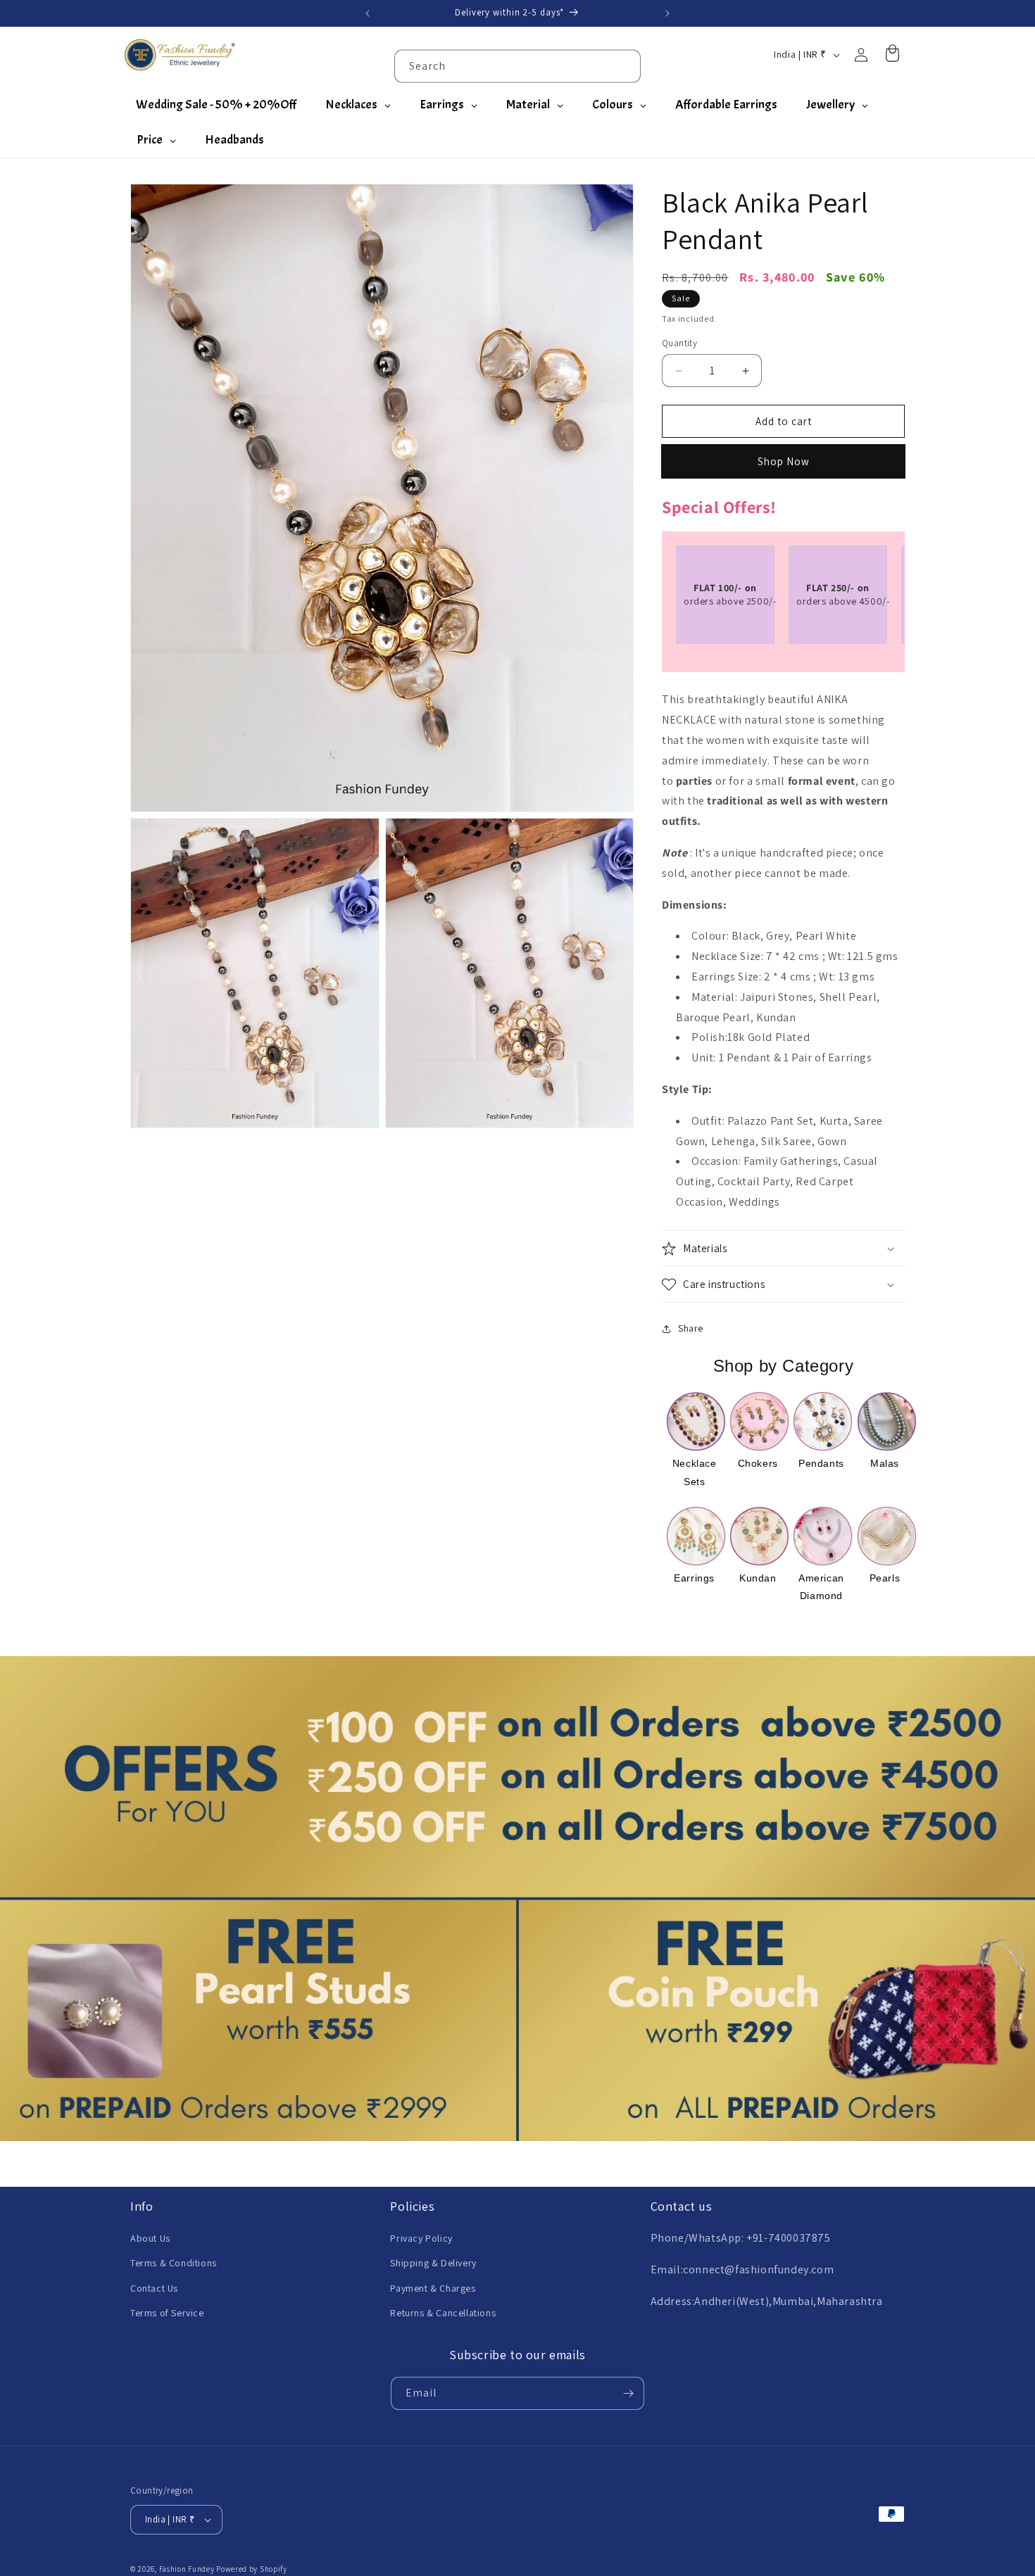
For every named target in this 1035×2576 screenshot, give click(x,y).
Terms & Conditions (174, 2263)
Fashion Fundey (187, 2569)
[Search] (625, 65)
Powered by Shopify (252, 2569)
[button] (783, 1249)
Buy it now (783, 461)
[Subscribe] (628, 2393)
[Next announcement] (667, 13)
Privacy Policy (421, 2238)
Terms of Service (167, 2313)
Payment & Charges (433, 2287)
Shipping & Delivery (433, 2263)
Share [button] (691, 1328)
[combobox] (517, 66)
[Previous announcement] (368, 13)
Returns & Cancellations (443, 2313)
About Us (150, 2238)
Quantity (679, 343)
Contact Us (154, 2287)
